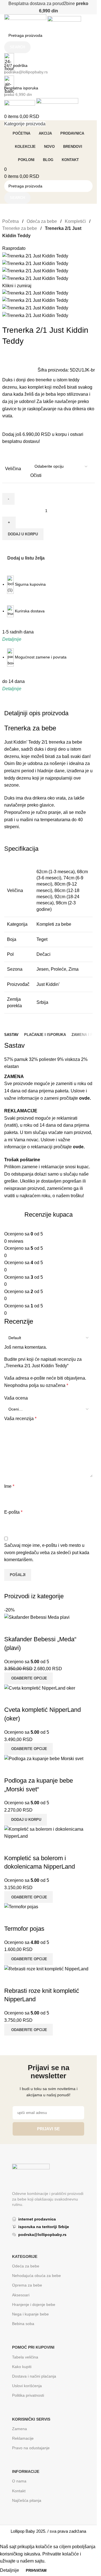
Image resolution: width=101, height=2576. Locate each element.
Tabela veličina (25, 2357)
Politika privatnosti (28, 2395)
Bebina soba (23, 2324)
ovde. (85, 1098)
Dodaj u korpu (23, 534)
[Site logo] (26, 21)
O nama (19, 2481)
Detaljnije (10, 2570)
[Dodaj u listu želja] (26, 1918)
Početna (11, 221)
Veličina (13, 469)
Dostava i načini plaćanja (34, 2376)
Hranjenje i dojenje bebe (34, 2305)
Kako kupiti (22, 2367)
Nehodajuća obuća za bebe (36, 2276)
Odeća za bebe (42, 221)
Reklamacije (23, 2438)
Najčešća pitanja (27, 2500)
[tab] (11, 1035)
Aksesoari (21, 2295)
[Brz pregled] (11, 1918)
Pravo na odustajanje (31, 2448)
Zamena (19, 2429)
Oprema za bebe (27, 2285)
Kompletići (76, 221)
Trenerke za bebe (20, 228)
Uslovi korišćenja (27, 2386)
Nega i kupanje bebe (30, 2314)
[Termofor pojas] (21, 1906)
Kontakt (19, 2491)
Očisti (36, 475)
